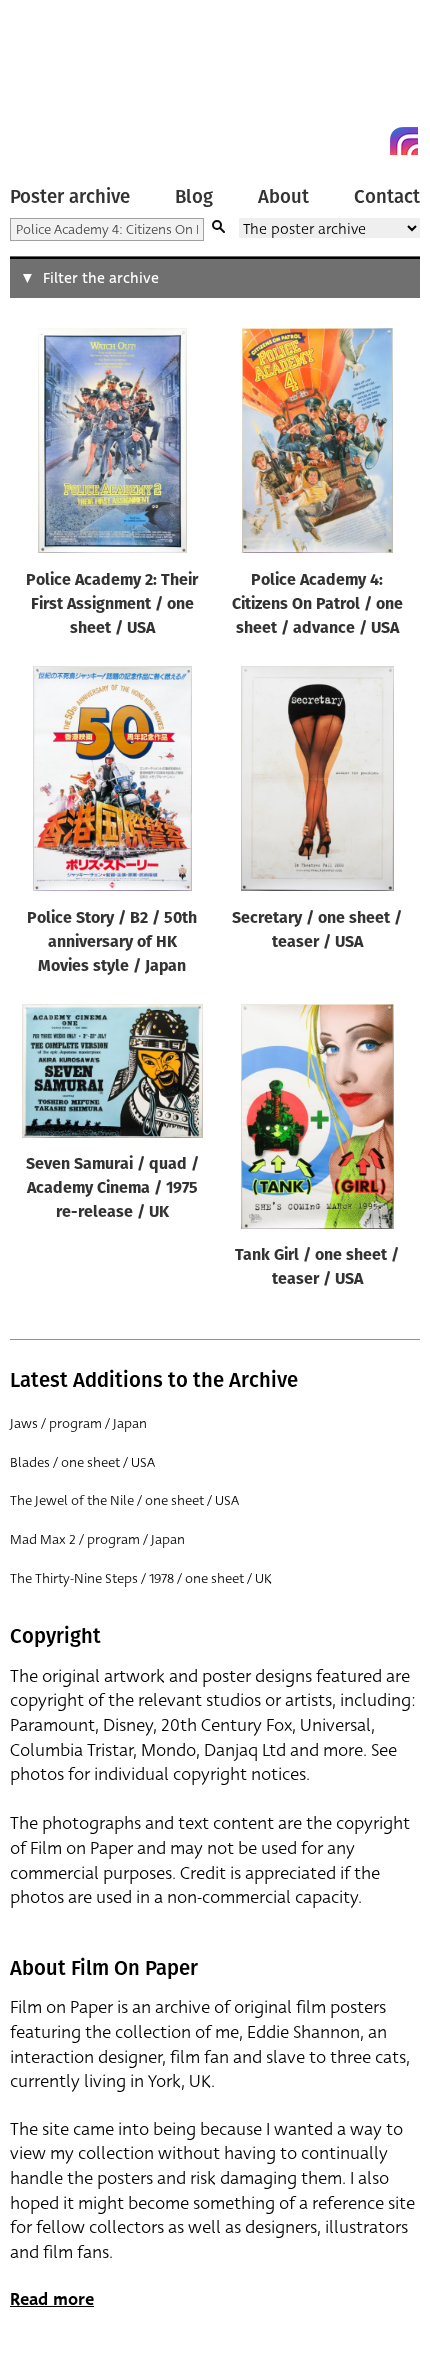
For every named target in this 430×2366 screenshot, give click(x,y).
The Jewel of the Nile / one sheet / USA (124, 1500)
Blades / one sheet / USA (82, 1462)
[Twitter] (332, 141)
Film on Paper (55, 82)
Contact (387, 197)
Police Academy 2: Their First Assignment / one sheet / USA (112, 605)
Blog (194, 197)
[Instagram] (404, 141)
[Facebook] (368, 141)
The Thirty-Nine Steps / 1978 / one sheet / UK (141, 1578)
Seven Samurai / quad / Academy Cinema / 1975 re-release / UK (112, 1189)
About (283, 197)
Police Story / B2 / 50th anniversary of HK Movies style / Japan (112, 943)
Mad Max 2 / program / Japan (97, 1539)
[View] (112, 445)
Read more (52, 2299)
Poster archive (70, 197)
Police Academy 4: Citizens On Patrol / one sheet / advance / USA (317, 605)
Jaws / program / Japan (78, 1423)
